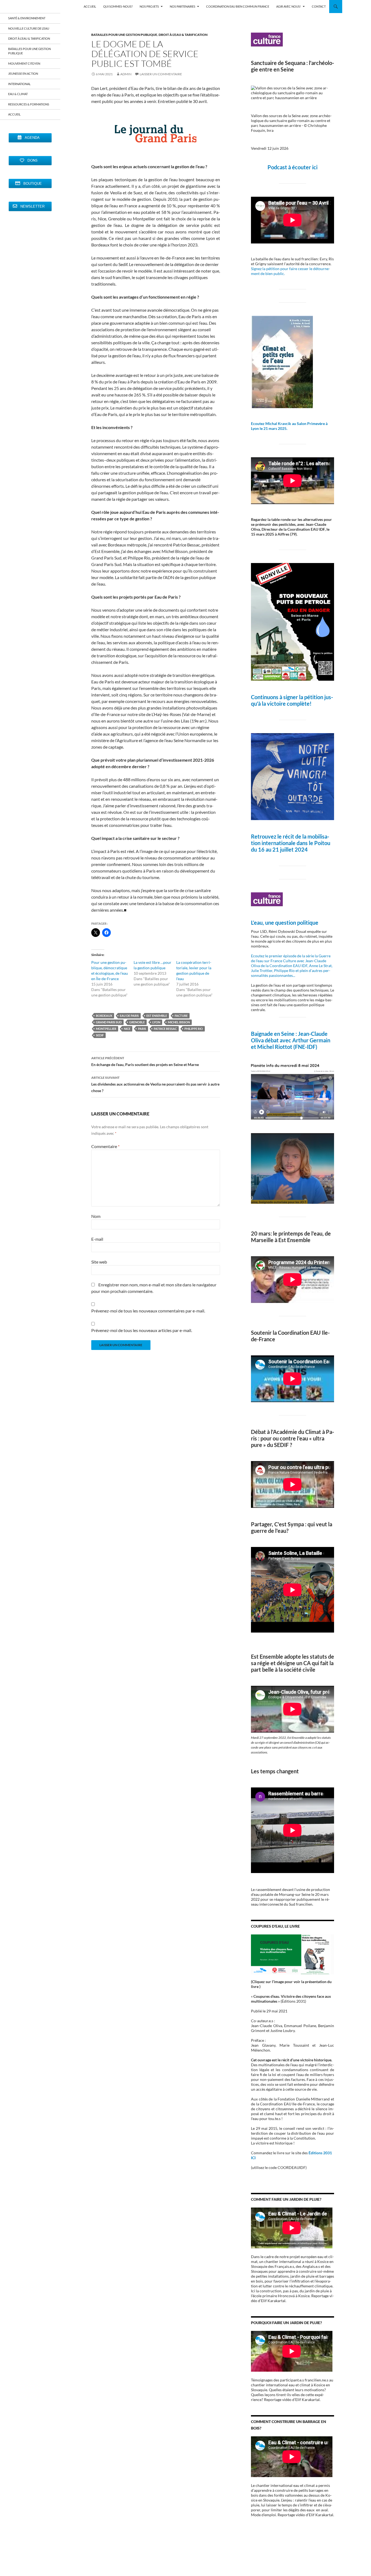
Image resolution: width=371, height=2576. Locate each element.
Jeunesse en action (23, 74)
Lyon (156, 1022)
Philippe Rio (194, 1029)
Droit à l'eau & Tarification (183, 35)
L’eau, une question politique (285, 923)
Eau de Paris (129, 1016)
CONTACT (319, 6)
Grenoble (137, 1022)
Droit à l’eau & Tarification (29, 38)
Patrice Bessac (165, 1029)
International (19, 84)
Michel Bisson (179, 1022)
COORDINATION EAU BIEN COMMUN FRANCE (238, 6)
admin (126, 74)
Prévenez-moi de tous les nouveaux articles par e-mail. (142, 1330)
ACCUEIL (90, 6)
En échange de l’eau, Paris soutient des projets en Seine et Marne (145, 1061)
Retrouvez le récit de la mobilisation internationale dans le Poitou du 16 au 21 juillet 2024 (291, 843)
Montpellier (106, 1029)
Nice (127, 1029)
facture (181, 1016)
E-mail (97, 1239)
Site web (99, 1262)
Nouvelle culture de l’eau (29, 28)
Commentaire (105, 1146)
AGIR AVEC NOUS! (289, 6)
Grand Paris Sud (109, 1022)
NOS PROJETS (149, 6)
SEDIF (100, 1035)
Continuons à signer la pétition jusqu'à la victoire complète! (292, 700)
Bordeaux (104, 1016)
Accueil (14, 114)
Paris (142, 1029)
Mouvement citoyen (24, 63)
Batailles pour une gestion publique (124, 35)
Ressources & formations (29, 104)
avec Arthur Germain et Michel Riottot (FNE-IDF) (291, 1043)
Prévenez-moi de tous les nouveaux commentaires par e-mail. (148, 1311)
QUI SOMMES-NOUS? (118, 6)
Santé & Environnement (27, 18)
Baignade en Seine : (274, 1034)
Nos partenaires (183, 6)
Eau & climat (18, 94)
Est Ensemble (157, 1016)
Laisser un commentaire (161, 74)
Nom (96, 1216)
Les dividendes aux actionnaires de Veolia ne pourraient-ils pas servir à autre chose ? (155, 1084)
